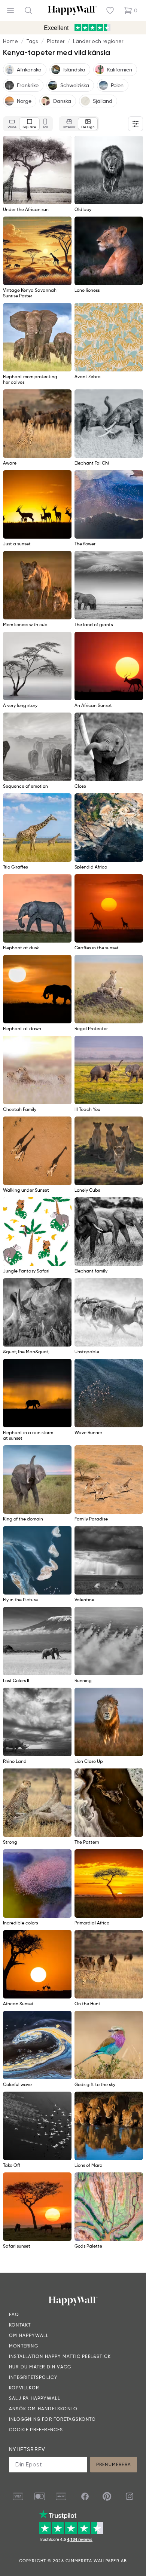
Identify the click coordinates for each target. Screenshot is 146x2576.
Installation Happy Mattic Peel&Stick (60, 2356)
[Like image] (63, 144)
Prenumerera (114, 2464)
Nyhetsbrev (27, 2449)
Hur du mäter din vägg (40, 2367)
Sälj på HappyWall (35, 2398)
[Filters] (136, 124)
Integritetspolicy (33, 2377)
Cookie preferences (36, 2430)
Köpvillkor (24, 2388)
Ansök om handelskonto (43, 2409)
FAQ (14, 2314)
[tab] (12, 124)
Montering (24, 2346)
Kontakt (20, 2325)
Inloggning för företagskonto (53, 2419)
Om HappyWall (29, 2335)
